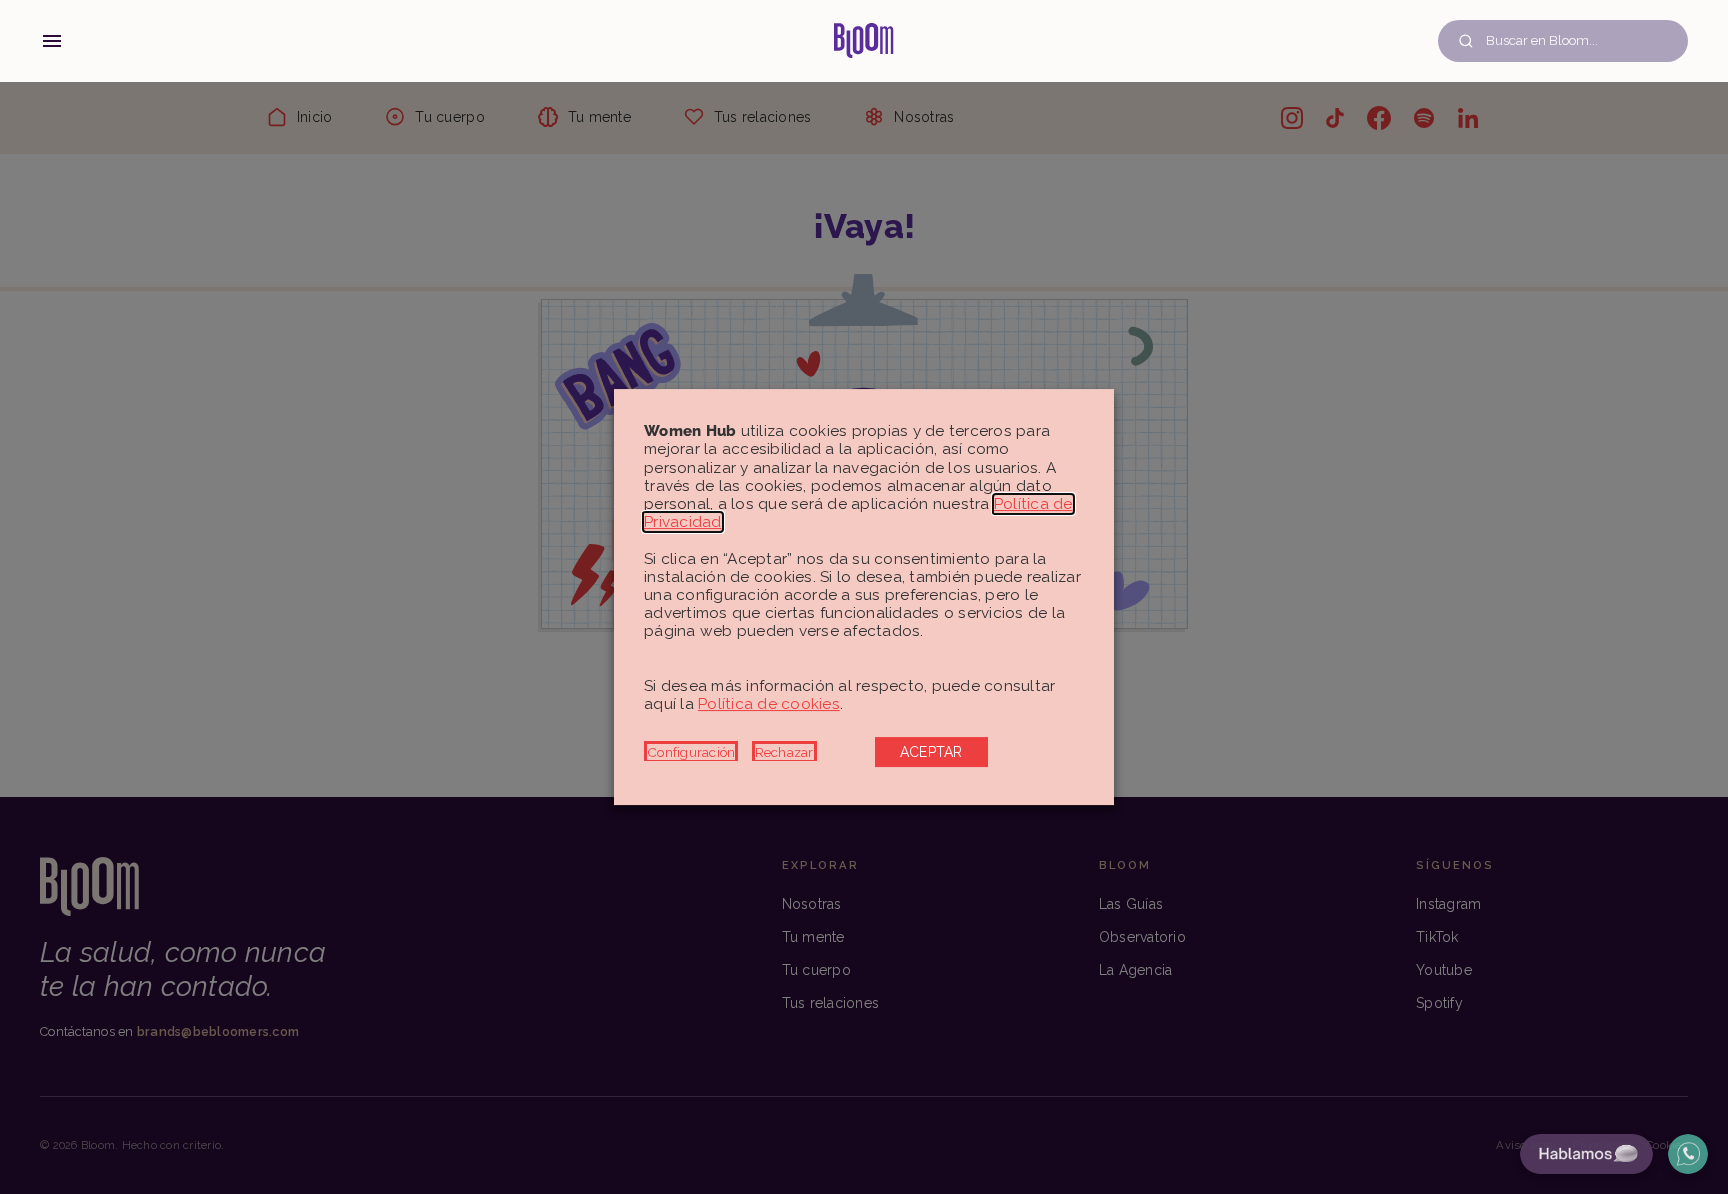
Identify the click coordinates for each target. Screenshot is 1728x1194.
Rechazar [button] (784, 752)
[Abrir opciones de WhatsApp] (1688, 1154)
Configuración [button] (691, 752)
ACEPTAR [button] (931, 752)
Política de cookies (769, 704)
